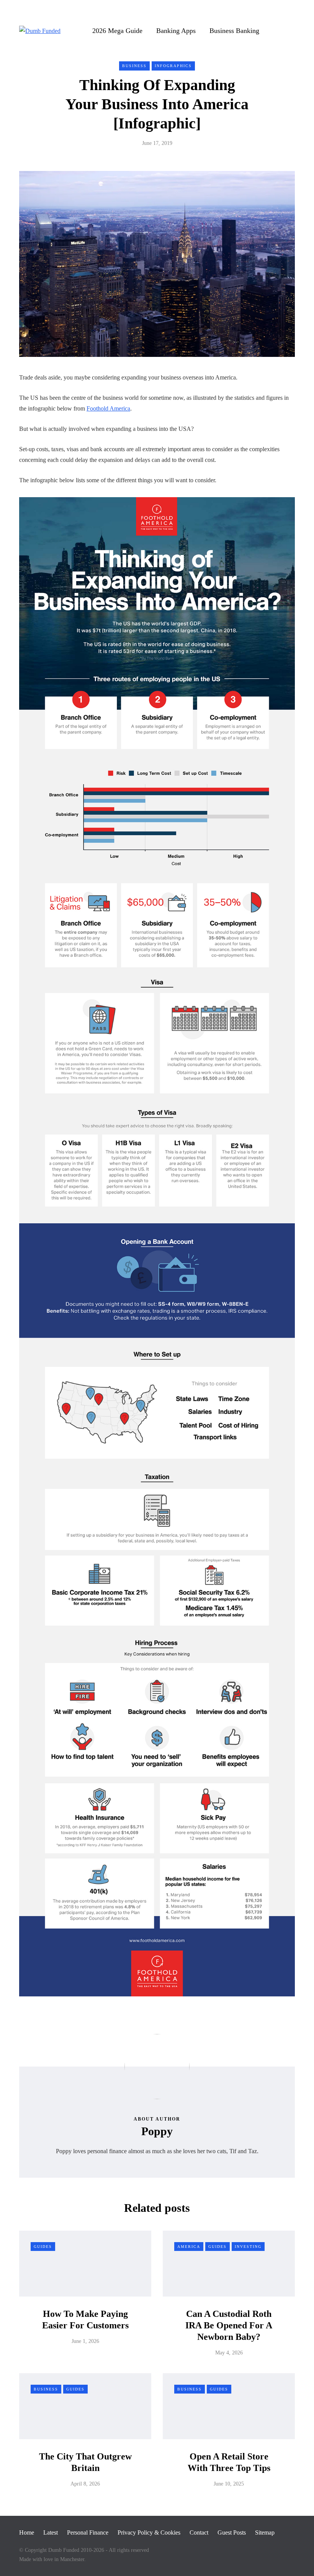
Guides (43, 2247)
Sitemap (265, 2532)
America (189, 2247)
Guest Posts (232, 2532)
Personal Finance (88, 2532)
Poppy (157, 2131)
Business (134, 66)
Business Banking (234, 31)
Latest (51, 2532)
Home (27, 2532)
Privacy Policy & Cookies (149, 2532)
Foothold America (108, 408)
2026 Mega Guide (117, 31)
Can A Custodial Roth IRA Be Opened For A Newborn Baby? (229, 2325)
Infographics (173, 66)
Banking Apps (176, 31)
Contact (199, 2532)
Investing (248, 2247)
